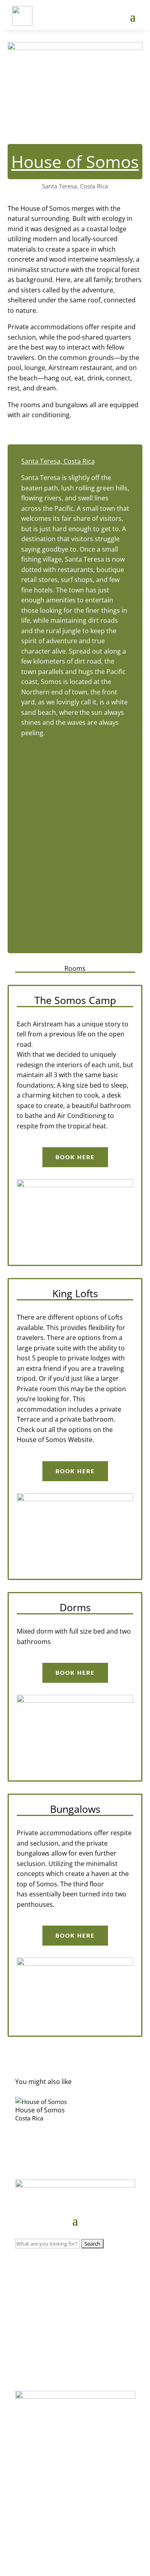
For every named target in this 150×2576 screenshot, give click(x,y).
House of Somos (40, 2110)
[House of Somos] (75, 2102)
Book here (75, 1157)
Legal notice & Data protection (74, 2544)
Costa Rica (29, 2118)
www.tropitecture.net (75, 2528)
